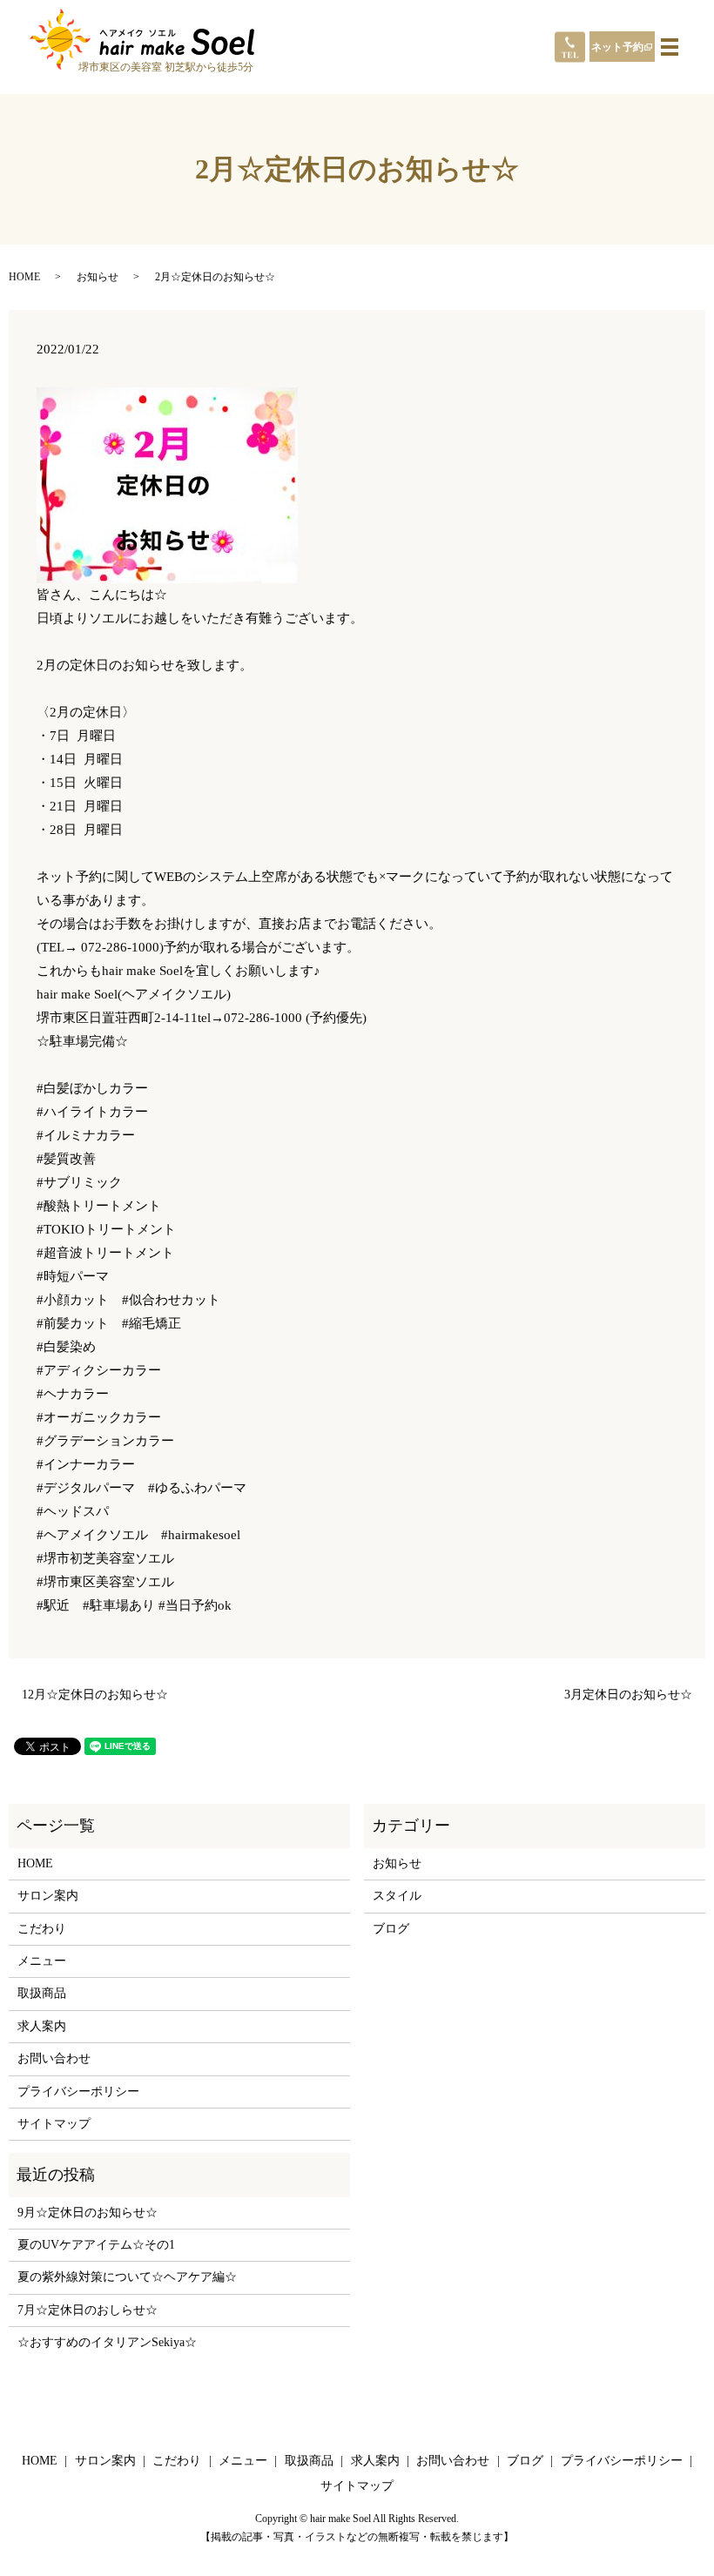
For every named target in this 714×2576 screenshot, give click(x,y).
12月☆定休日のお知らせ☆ (95, 1695)
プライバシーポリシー (78, 2092)
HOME (24, 277)
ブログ (391, 1929)
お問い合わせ (54, 2058)
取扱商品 (42, 1993)
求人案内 (42, 2026)
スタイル (397, 1896)
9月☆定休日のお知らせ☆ (88, 2213)
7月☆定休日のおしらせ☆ (88, 2310)
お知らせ (98, 277)
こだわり (42, 1929)
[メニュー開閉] (670, 47)
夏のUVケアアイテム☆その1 (96, 2245)
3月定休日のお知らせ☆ (628, 1695)
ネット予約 (617, 47)
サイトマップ (54, 2124)
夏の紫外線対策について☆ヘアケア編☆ (127, 2277)
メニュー (42, 1961)
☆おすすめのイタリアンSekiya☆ (107, 2342)
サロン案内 (48, 1896)
